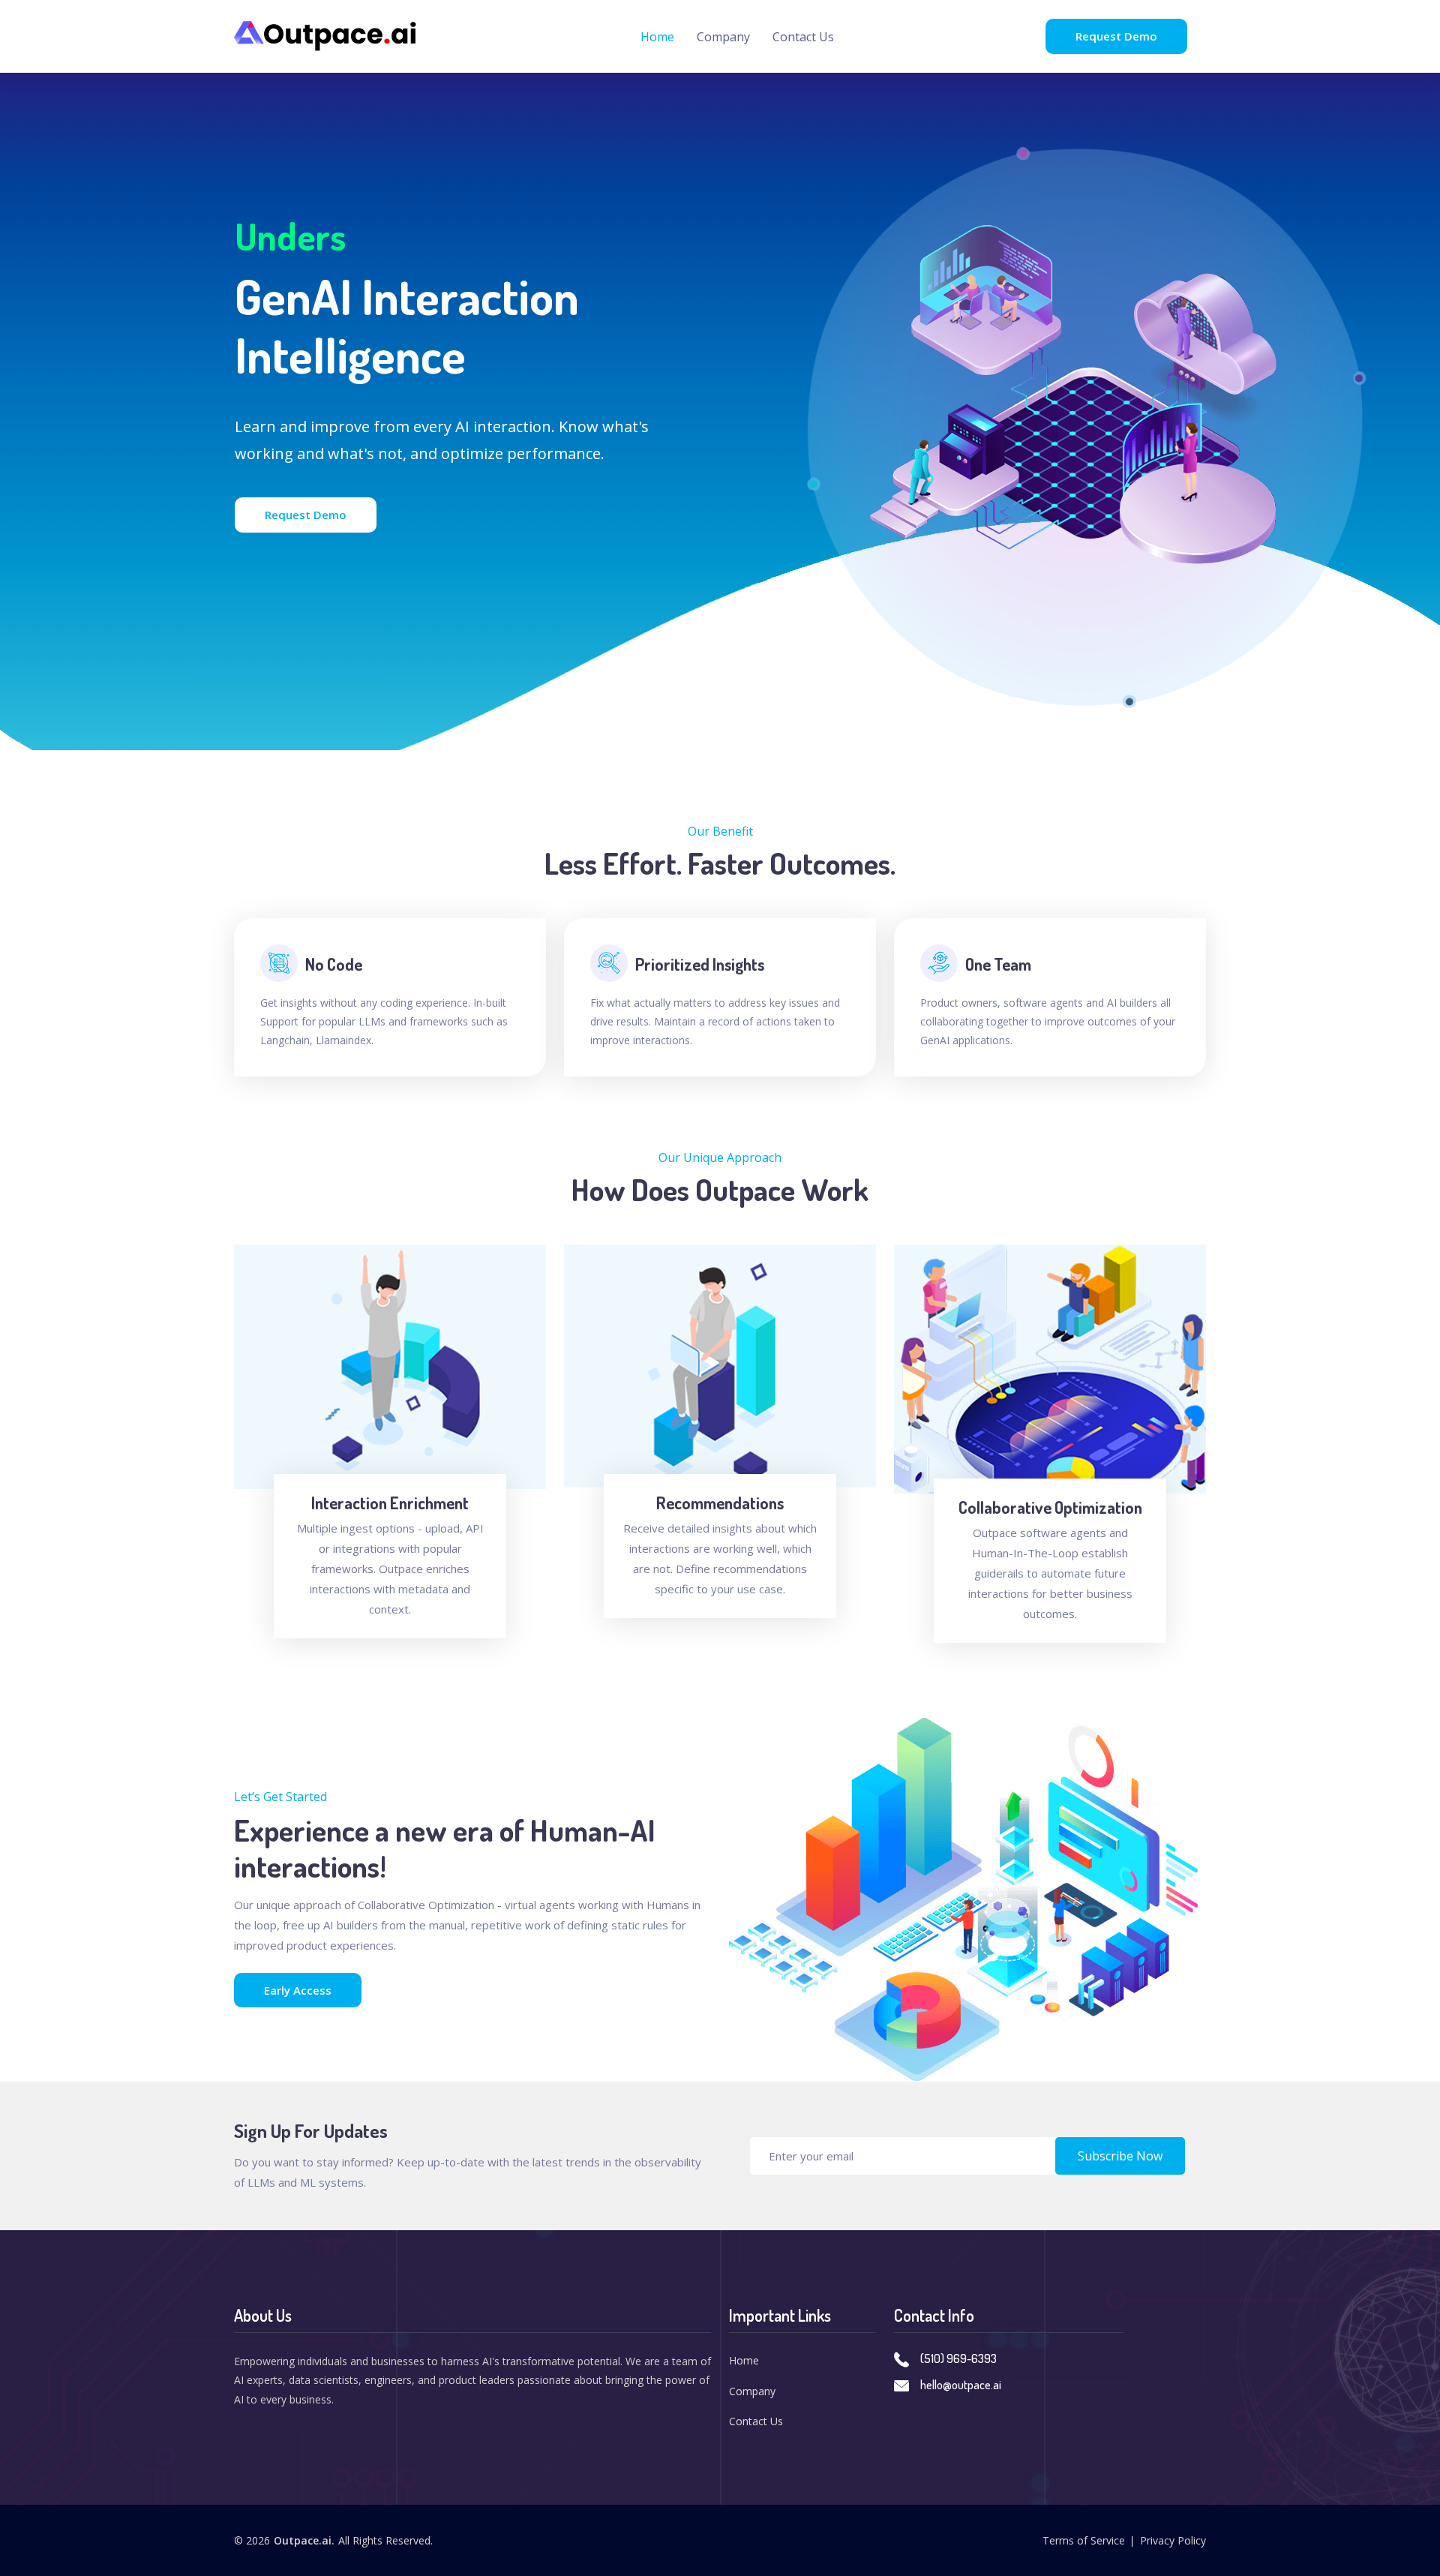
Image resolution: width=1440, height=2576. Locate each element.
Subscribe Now (1120, 2156)
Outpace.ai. (304, 2540)
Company (723, 37)
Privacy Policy (1173, 2540)
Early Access (298, 1990)
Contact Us (803, 37)
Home (657, 37)
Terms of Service (1084, 2540)
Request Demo (1116, 36)
